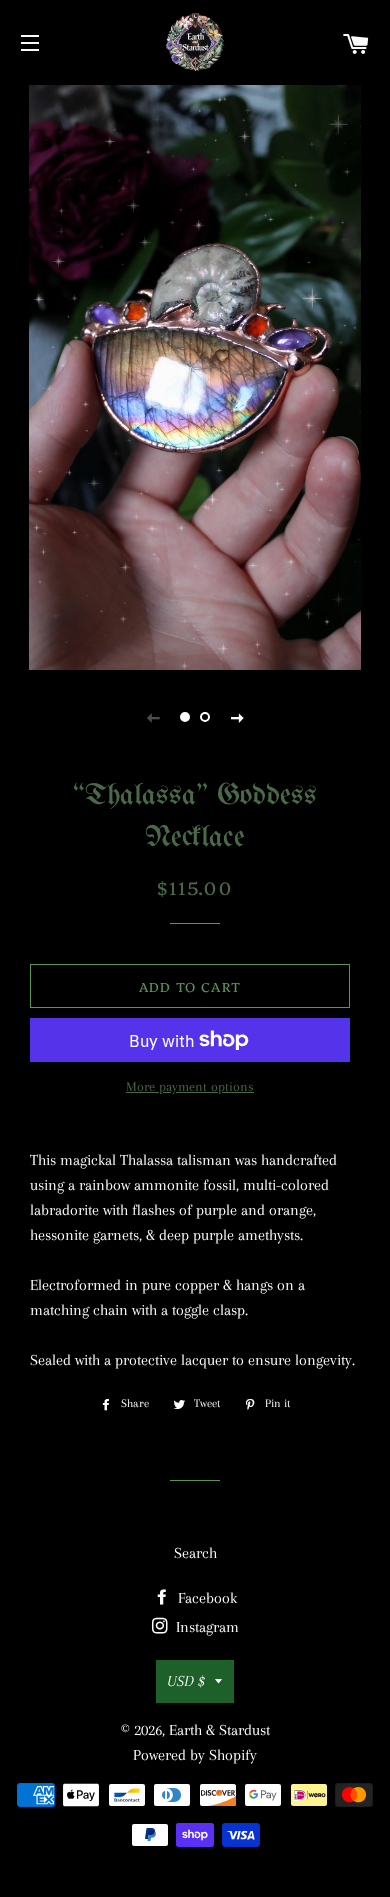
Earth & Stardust (219, 1730)
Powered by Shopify (195, 1755)
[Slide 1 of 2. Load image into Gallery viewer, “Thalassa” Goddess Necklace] (185, 717)
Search (195, 1553)
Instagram (205, 1627)
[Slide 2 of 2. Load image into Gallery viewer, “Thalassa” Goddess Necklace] (205, 717)
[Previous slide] (153, 717)
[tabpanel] (195, 375)
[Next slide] (237, 717)
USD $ (186, 1681)
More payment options (190, 1086)
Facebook (205, 1598)
